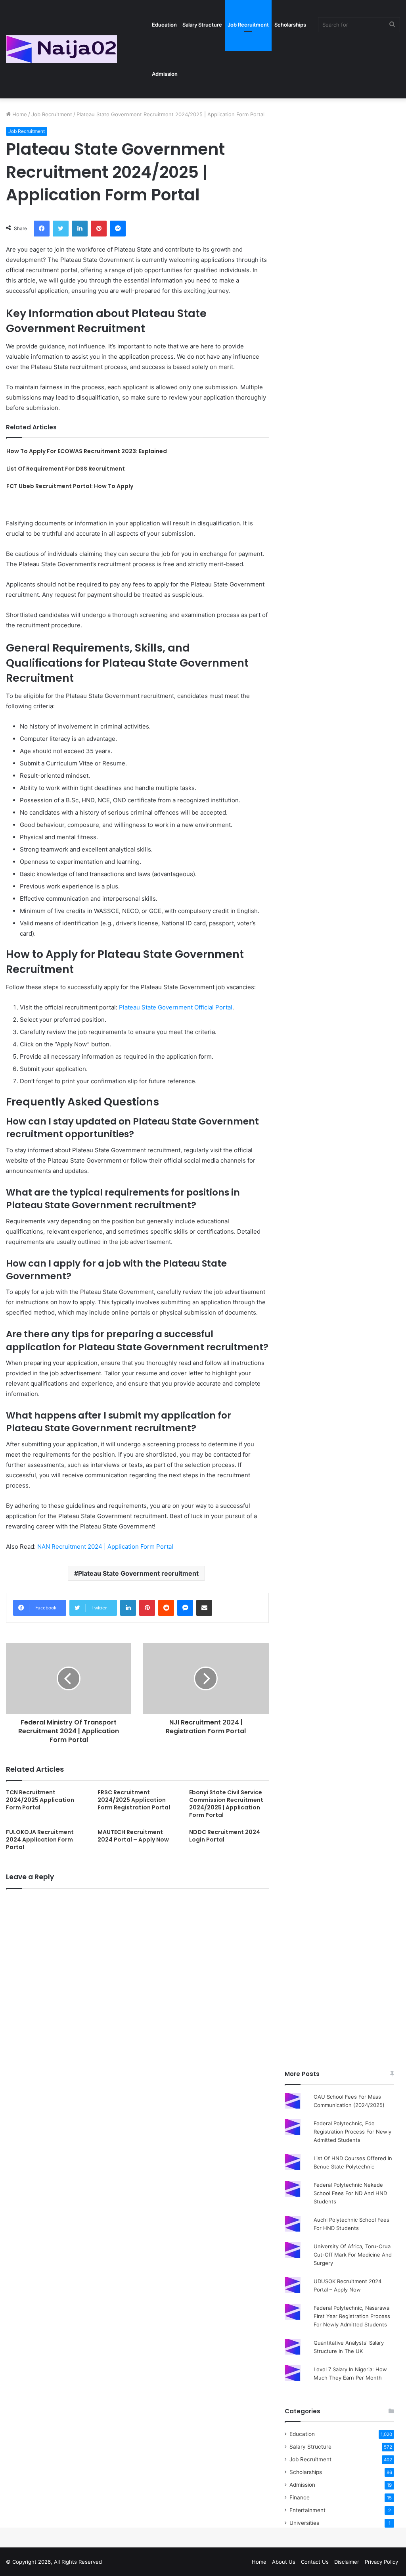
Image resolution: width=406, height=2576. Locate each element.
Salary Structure (202, 25)
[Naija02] (61, 49)
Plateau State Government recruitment (138, 1573)
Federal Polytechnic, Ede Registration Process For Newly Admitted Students (352, 2132)
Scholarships (290, 25)
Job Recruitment (248, 25)
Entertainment (307, 2510)
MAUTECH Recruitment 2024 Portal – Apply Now (133, 1836)
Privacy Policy (381, 2562)
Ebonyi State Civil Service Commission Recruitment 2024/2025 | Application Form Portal (226, 1804)
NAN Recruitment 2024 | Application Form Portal (105, 1547)
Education (164, 25)
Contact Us (315, 2562)
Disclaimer (347, 2562)
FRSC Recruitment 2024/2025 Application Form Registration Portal (134, 1800)
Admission (165, 74)
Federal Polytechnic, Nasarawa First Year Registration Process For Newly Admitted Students (352, 2316)
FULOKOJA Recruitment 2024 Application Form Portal (40, 1840)
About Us (284, 2562)
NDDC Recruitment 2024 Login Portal (225, 1836)
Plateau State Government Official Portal (176, 1007)
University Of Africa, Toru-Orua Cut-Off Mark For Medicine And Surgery (353, 2255)
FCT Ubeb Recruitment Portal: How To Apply (70, 486)
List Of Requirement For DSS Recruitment (66, 469)
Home (19, 114)
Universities (304, 2523)
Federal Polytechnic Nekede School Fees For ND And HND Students (350, 2193)
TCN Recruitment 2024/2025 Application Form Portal (40, 1800)
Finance (300, 2497)
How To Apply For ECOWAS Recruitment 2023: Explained (87, 451)
